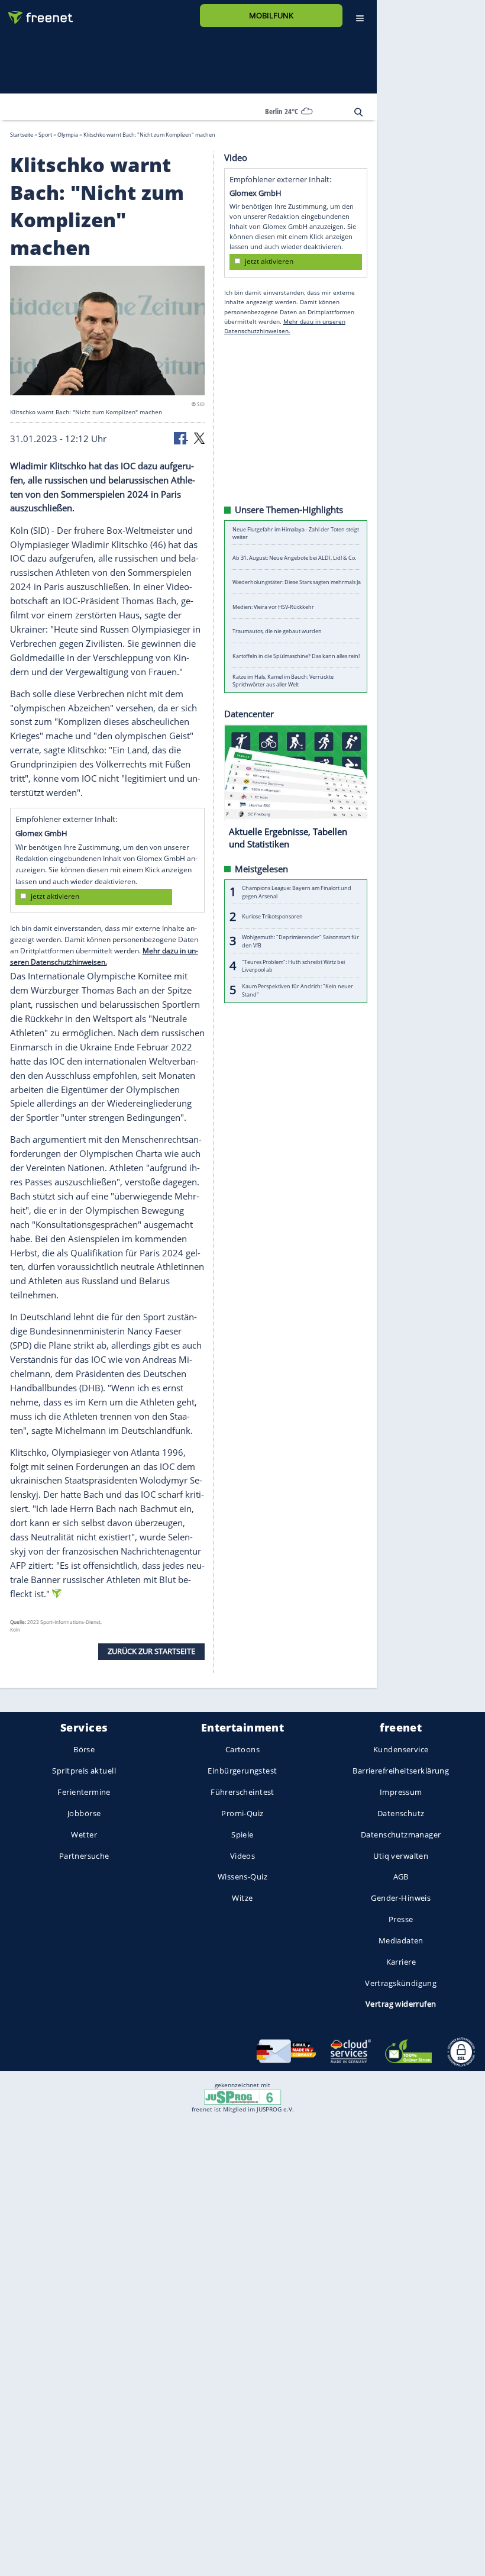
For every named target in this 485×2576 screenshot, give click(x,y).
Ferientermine (84, 1792)
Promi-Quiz (242, 1813)
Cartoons (242, 1749)
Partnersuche (84, 1855)
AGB (401, 1877)
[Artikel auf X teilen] (199, 437)
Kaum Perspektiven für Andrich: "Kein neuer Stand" (298, 990)
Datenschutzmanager (401, 1834)
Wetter (84, 1834)
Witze (242, 1898)
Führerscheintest (242, 1792)
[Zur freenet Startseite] (36, 13)
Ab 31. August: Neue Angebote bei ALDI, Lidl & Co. (294, 557)
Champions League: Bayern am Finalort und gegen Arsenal (297, 892)
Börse (84, 1749)
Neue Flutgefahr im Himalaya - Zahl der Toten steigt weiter (296, 533)
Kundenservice (401, 1749)
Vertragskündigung (401, 1982)
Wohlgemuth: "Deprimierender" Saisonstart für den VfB (300, 941)
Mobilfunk (271, 15)
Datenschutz (401, 1813)
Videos (243, 1855)
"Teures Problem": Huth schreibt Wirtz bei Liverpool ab (293, 965)
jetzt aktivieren (55, 896)
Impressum (401, 1792)
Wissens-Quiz (242, 1877)
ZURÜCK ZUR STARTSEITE (151, 1651)
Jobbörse (84, 1813)
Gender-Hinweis (401, 1898)
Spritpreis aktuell (84, 1771)
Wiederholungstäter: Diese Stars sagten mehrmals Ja (297, 582)
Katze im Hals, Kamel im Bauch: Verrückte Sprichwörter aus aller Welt (283, 680)
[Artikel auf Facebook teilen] (181, 437)
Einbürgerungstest (242, 1771)
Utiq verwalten (401, 1855)
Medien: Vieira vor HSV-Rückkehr (273, 606)
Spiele (242, 1834)
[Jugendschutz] (242, 2096)
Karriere (401, 1961)
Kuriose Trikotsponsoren (272, 916)
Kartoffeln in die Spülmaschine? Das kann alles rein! (296, 655)
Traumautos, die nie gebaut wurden (277, 631)
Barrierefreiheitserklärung (401, 1771)
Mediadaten (401, 1940)
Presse (401, 1919)
